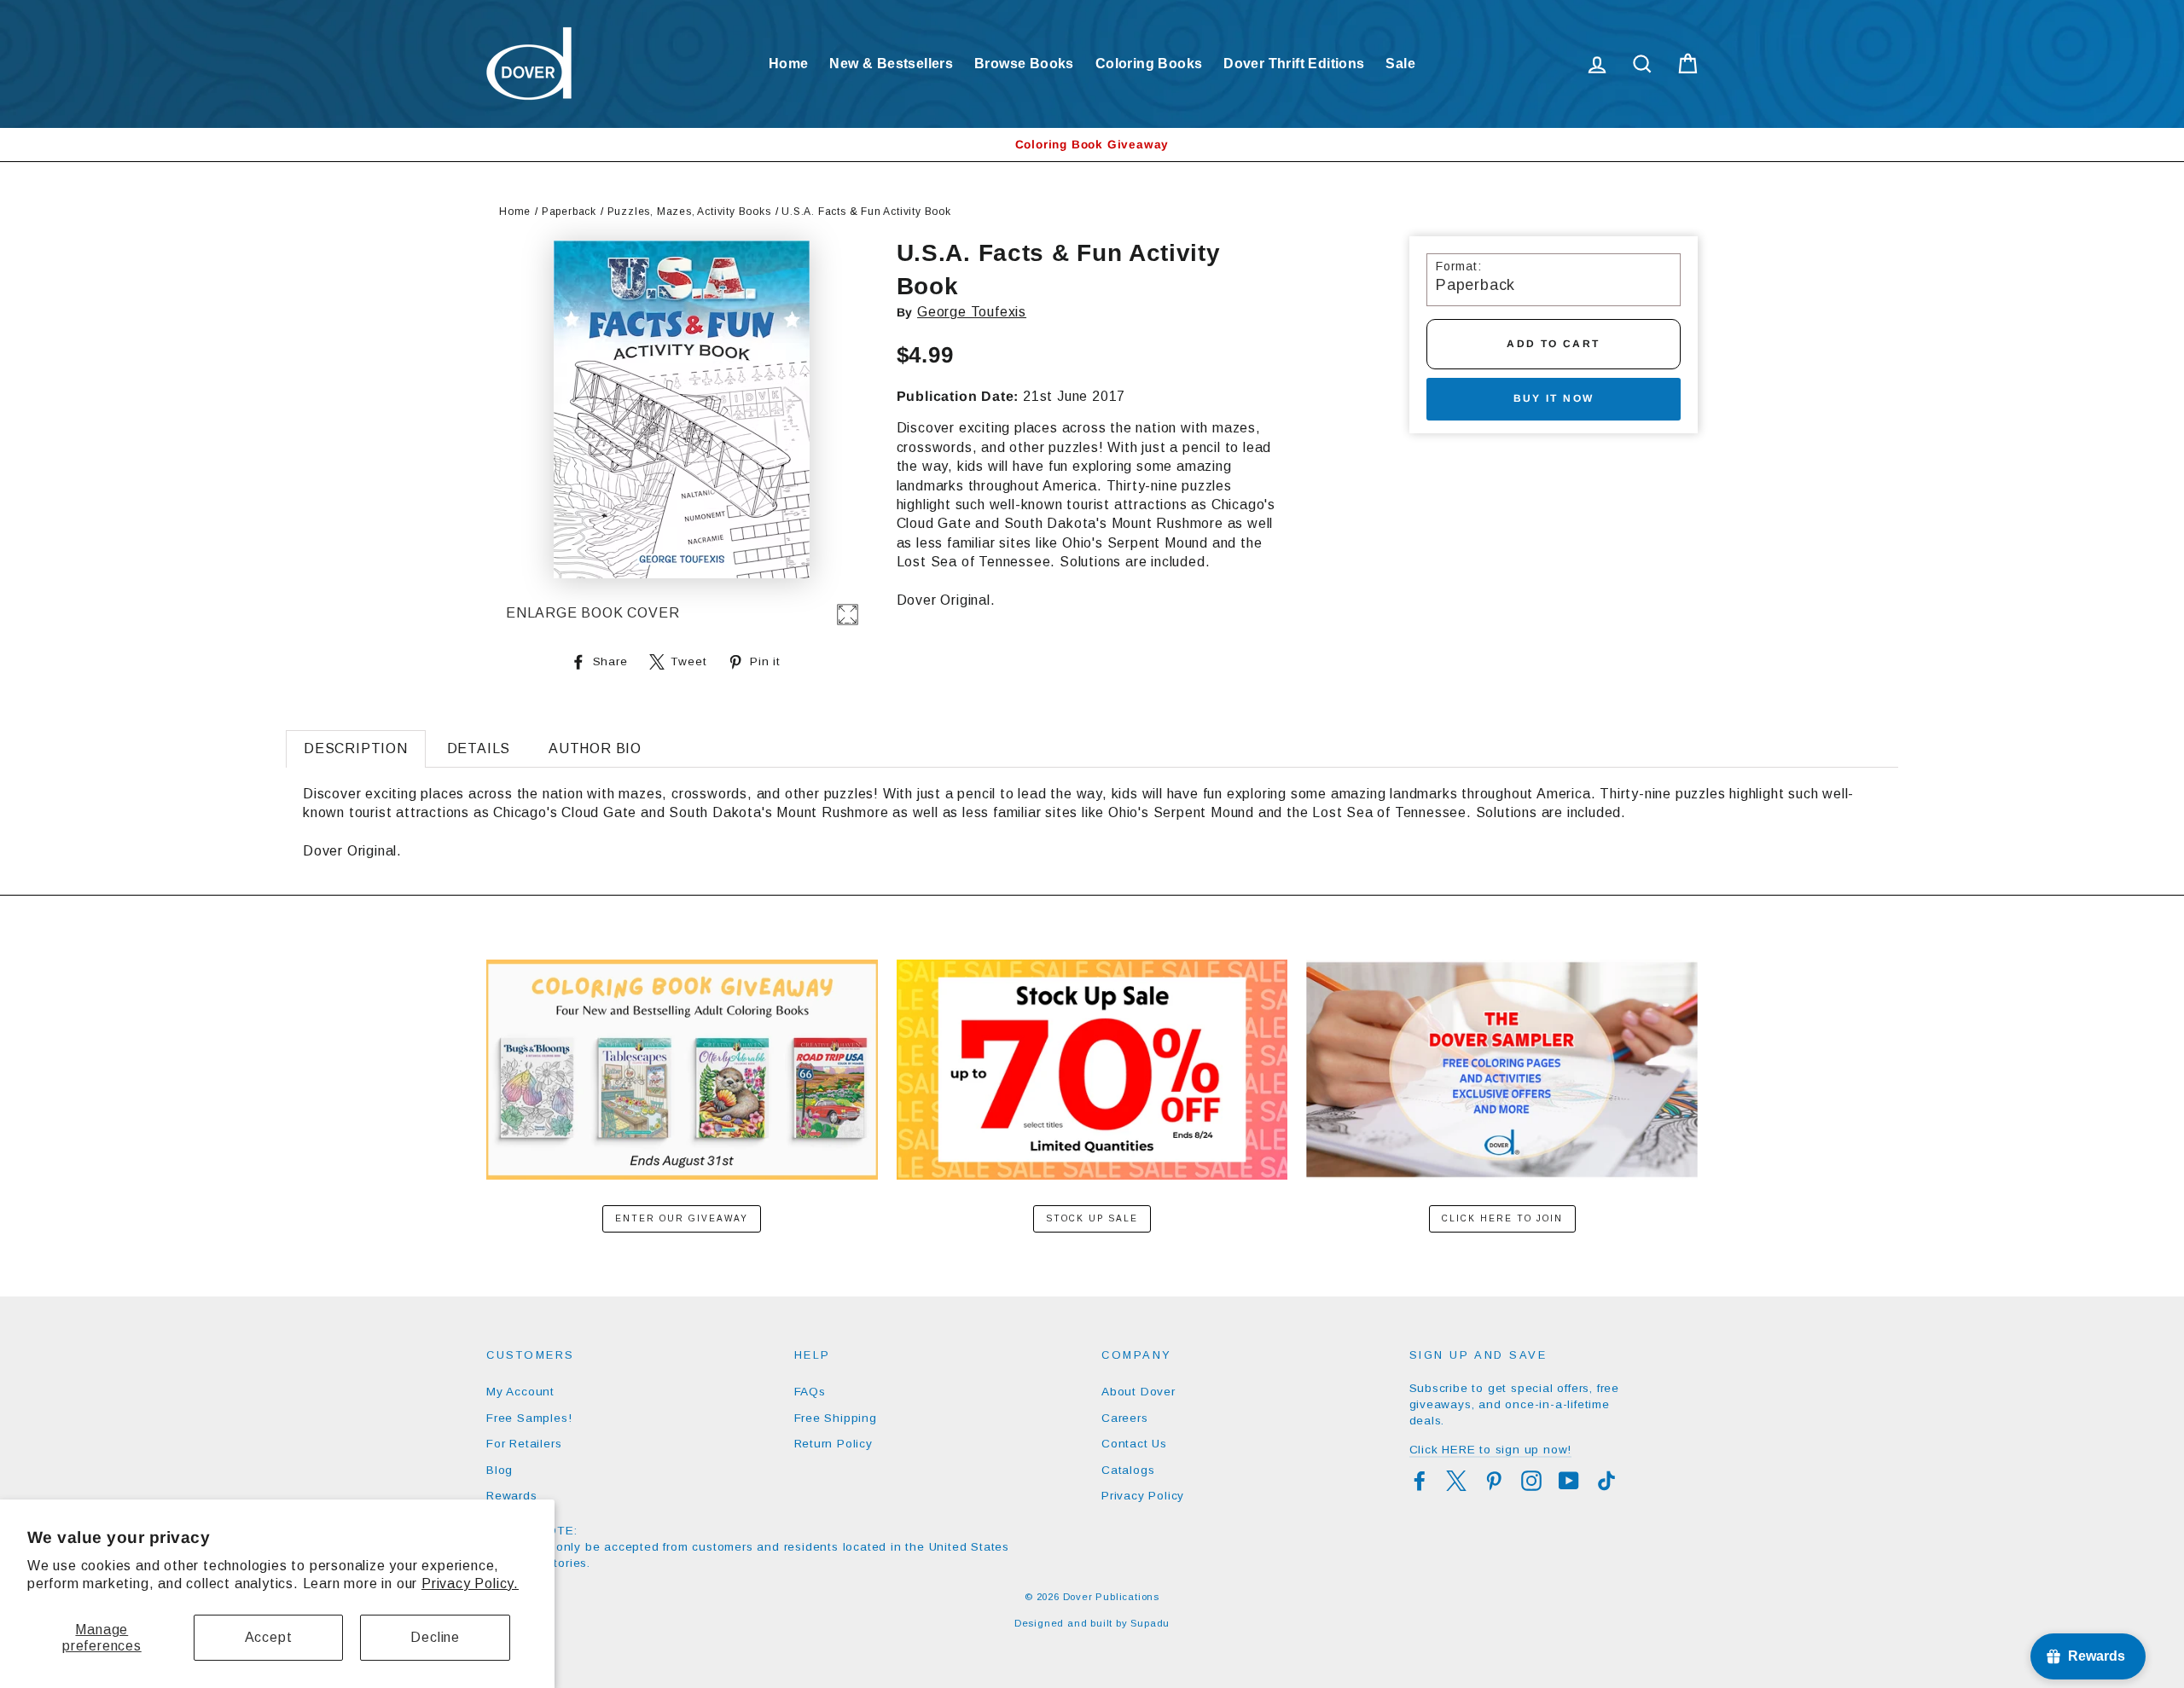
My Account (520, 1392)
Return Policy (834, 1444)
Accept (269, 1637)
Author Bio (595, 748)
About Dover (1138, 1392)
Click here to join (1502, 1218)
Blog (500, 1470)
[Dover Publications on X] (1456, 1481)
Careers (1125, 1418)
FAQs (810, 1392)
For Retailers (524, 1444)
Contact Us (1134, 1444)
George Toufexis (972, 312)
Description (356, 748)
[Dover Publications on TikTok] (1606, 1481)
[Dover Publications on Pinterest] (1494, 1481)
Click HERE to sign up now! (1491, 1450)
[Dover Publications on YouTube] (1569, 1481)
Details (479, 748)
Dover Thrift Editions (1294, 64)
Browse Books (1024, 64)
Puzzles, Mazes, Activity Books (689, 212)
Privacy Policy (1143, 1496)
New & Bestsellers (891, 64)
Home (789, 64)
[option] (1092, 145)
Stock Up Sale (1092, 1218)
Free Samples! (529, 1418)
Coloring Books (1149, 64)
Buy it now (1554, 398)
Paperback (569, 212)
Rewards (512, 1496)
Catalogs (1128, 1470)
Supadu (1150, 1623)
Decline (435, 1637)
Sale (1400, 64)
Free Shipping (836, 1418)
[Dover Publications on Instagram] (1531, 1481)
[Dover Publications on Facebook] (1420, 1481)
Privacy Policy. (470, 1584)
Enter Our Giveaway (682, 1218)
